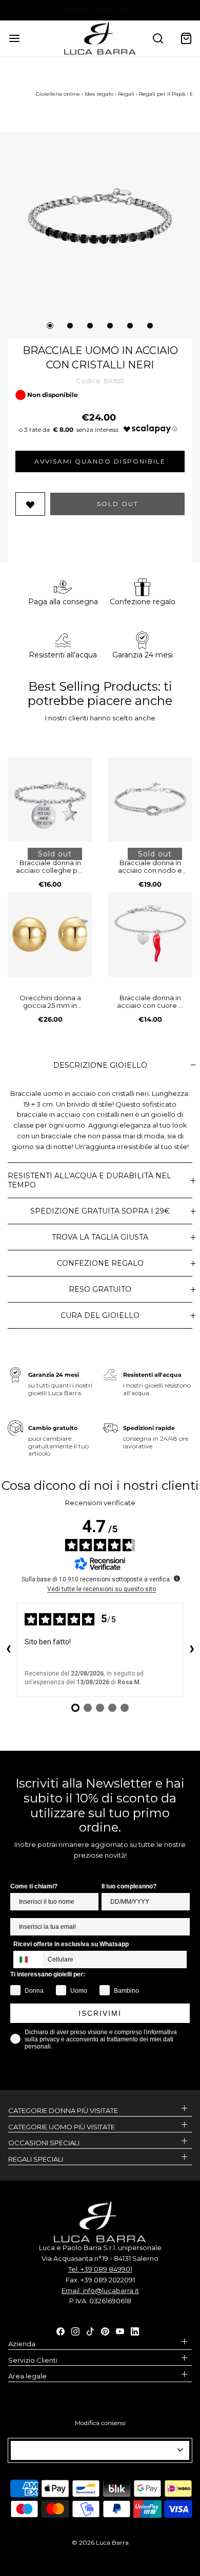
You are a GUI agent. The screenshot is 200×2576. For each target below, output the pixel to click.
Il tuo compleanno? (129, 1886)
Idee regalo (99, 94)
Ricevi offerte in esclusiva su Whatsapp (71, 1944)
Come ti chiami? (34, 1886)
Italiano (96, 2450)
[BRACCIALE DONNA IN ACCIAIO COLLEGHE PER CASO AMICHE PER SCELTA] (50, 799)
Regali (126, 94)
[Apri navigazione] (14, 38)
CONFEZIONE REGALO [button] (100, 1263)
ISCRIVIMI (100, 2013)
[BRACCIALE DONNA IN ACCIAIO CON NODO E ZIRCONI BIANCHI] (150, 799)
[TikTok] (90, 2330)
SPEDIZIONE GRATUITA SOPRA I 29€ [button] (100, 1211)
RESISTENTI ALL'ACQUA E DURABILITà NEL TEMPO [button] (89, 1180)
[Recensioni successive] (192, 1650)
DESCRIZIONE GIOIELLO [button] (100, 1065)
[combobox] (28, 1959)
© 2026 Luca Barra (100, 2542)
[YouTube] (120, 2330)
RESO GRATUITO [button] (100, 1289)
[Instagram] (75, 2330)
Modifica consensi (100, 2423)
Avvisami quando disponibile (100, 461)
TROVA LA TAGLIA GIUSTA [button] (100, 1237)
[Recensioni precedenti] (8, 1650)
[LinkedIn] (135, 2330)
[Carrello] (186, 38)
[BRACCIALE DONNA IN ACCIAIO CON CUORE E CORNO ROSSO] (150, 934)
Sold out (118, 504)
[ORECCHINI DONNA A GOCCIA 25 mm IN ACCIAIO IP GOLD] (50, 934)
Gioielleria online (58, 94)
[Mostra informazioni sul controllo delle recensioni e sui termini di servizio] (177, 1578)
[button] (100, 216)
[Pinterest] (105, 2330)
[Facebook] (61, 2330)
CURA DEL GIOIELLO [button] (100, 1315)
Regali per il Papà (162, 94)
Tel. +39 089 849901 (100, 2269)
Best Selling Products (93, 686)
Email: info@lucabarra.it (100, 2291)
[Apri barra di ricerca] (158, 38)
